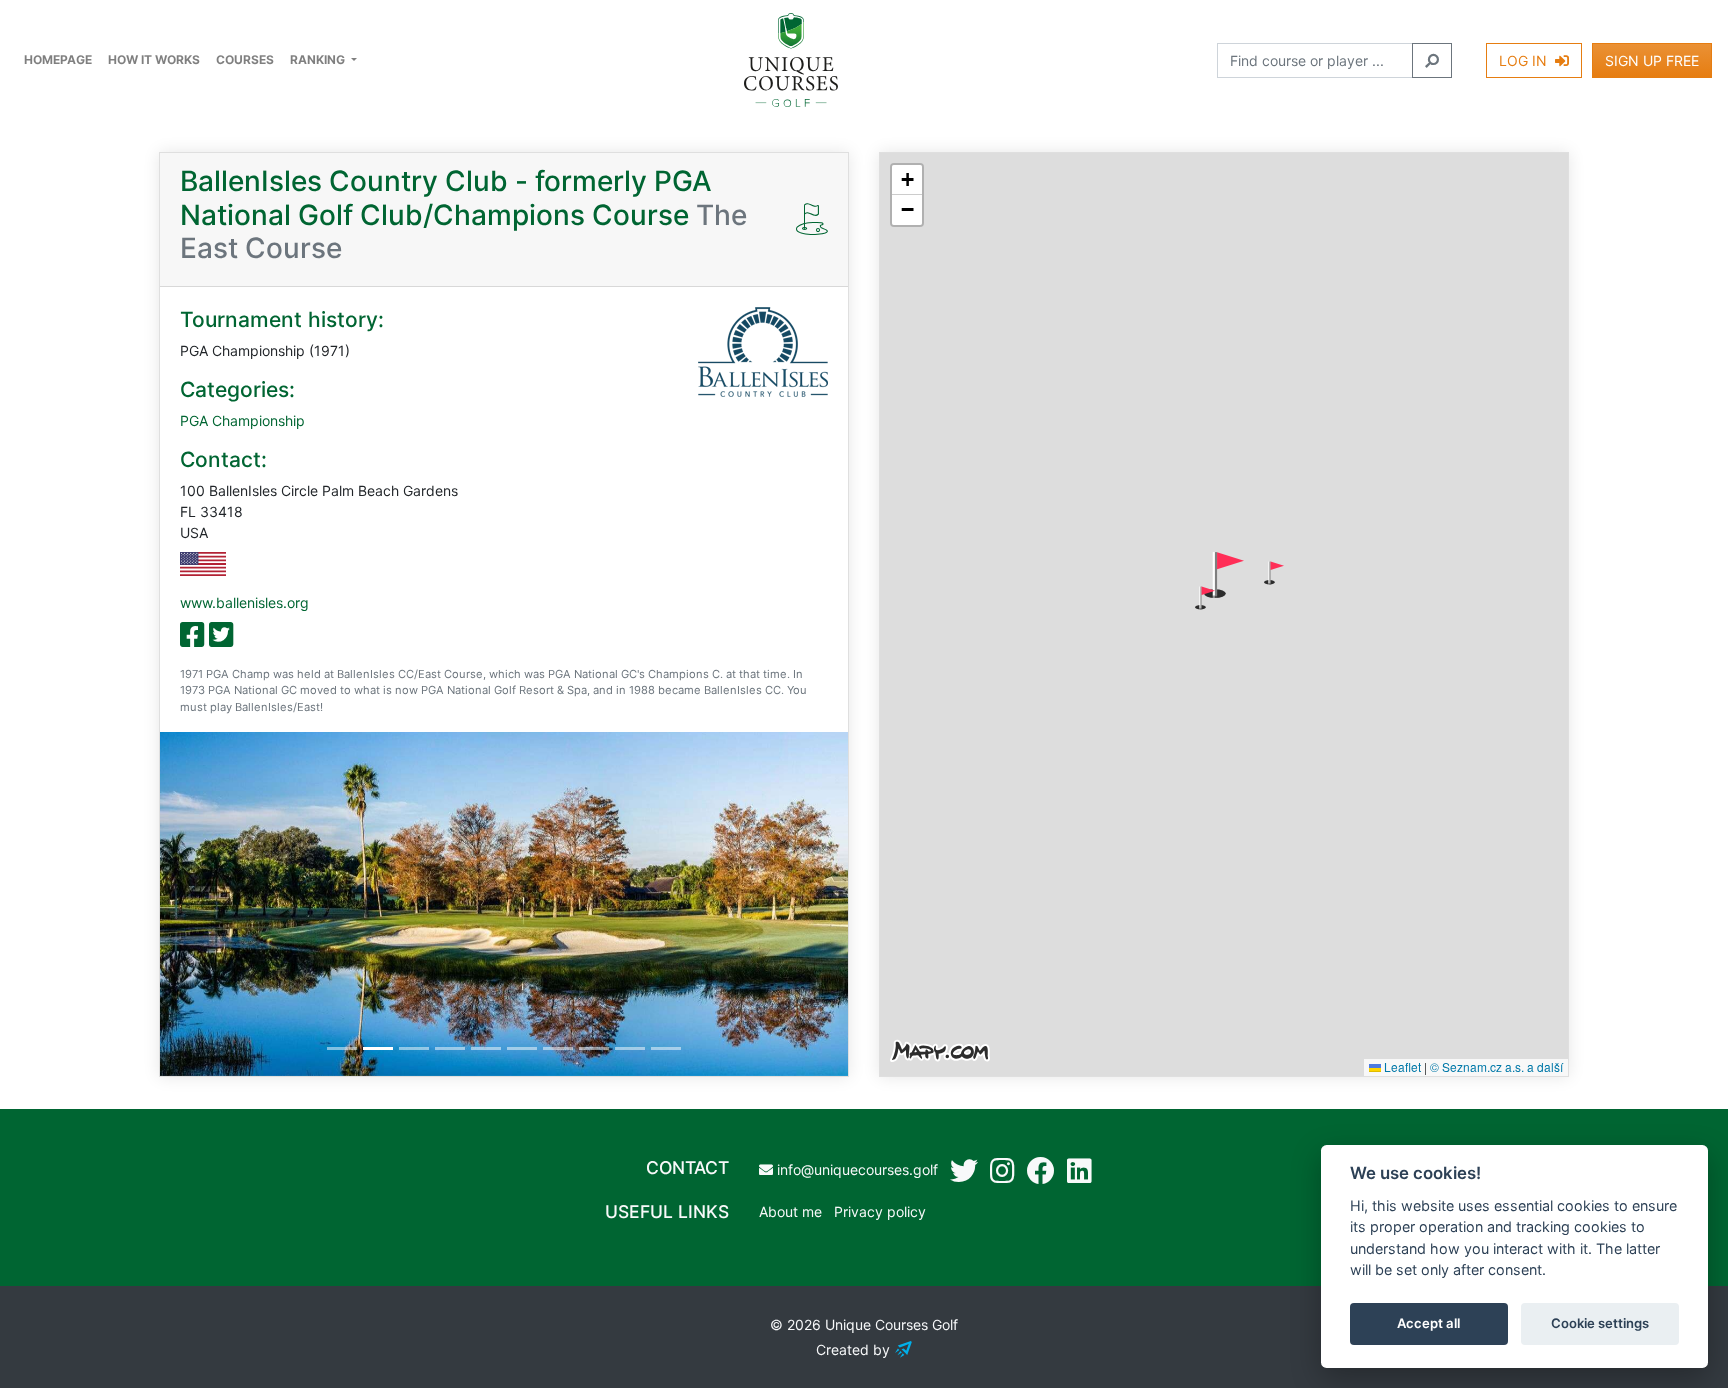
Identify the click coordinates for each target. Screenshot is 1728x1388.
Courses (245, 59)
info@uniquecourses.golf (855, 1169)
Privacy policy (880, 1211)
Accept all (1428, 1324)
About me (790, 1211)
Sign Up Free (1652, 60)
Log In (1525, 60)
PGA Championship (242, 420)
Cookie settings (1600, 1324)
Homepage (58, 59)
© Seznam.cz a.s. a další (1496, 1066)
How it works (154, 59)
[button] (1274, 573)
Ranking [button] (319, 59)
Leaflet (1401, 1066)
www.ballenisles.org (244, 602)
